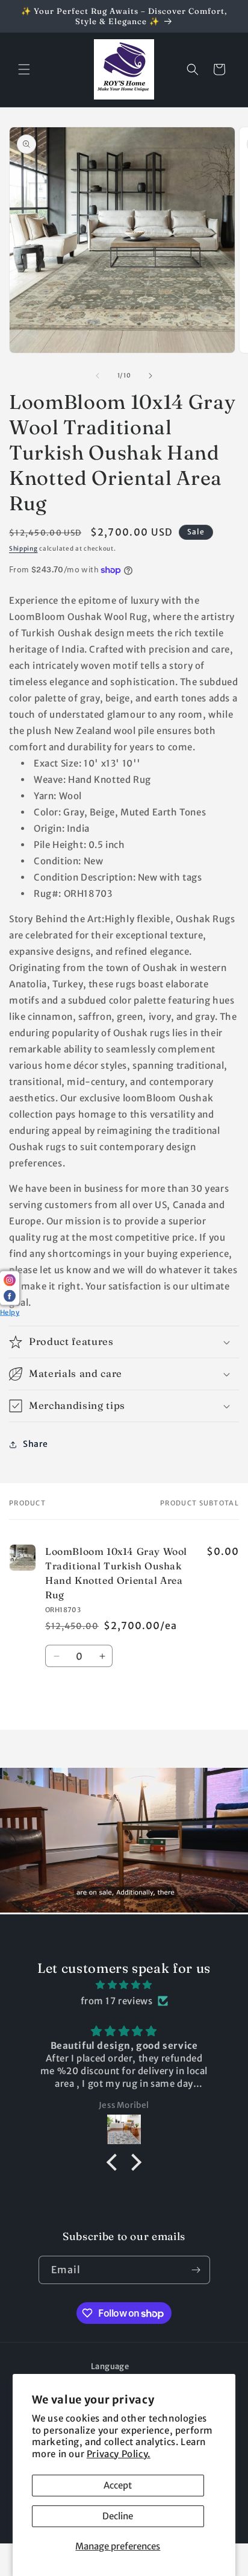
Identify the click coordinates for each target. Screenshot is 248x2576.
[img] (124, 1985)
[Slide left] (98, 376)
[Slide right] (150, 376)
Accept (118, 2485)
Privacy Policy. (119, 2454)
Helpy (10, 1312)
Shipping (23, 549)
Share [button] (36, 1444)
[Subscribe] (196, 2270)
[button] (24, 69)
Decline (118, 2516)
